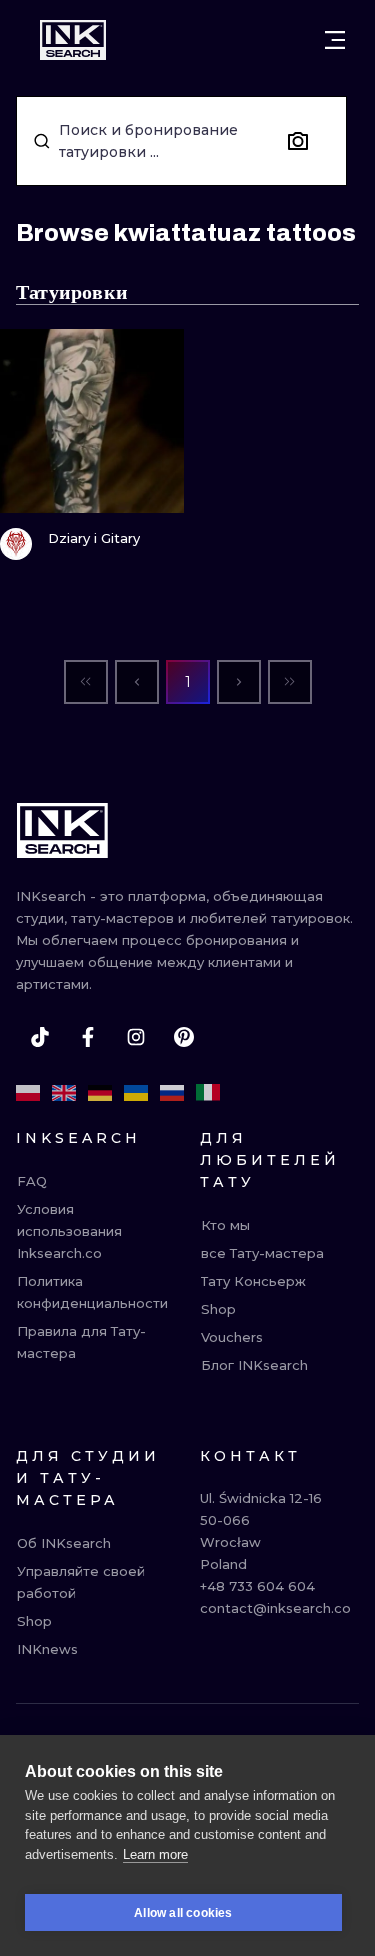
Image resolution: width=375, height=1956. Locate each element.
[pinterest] (184, 1037)
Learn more (155, 1854)
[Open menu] (335, 40)
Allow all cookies (183, 1913)
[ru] (172, 1093)
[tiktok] (40, 1037)
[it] (208, 1093)
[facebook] (88, 1037)
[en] (64, 1093)
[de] (100, 1093)
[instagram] (136, 1037)
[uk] (136, 1093)
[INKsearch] (73, 40)
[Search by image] (298, 141)
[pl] (28, 1093)
